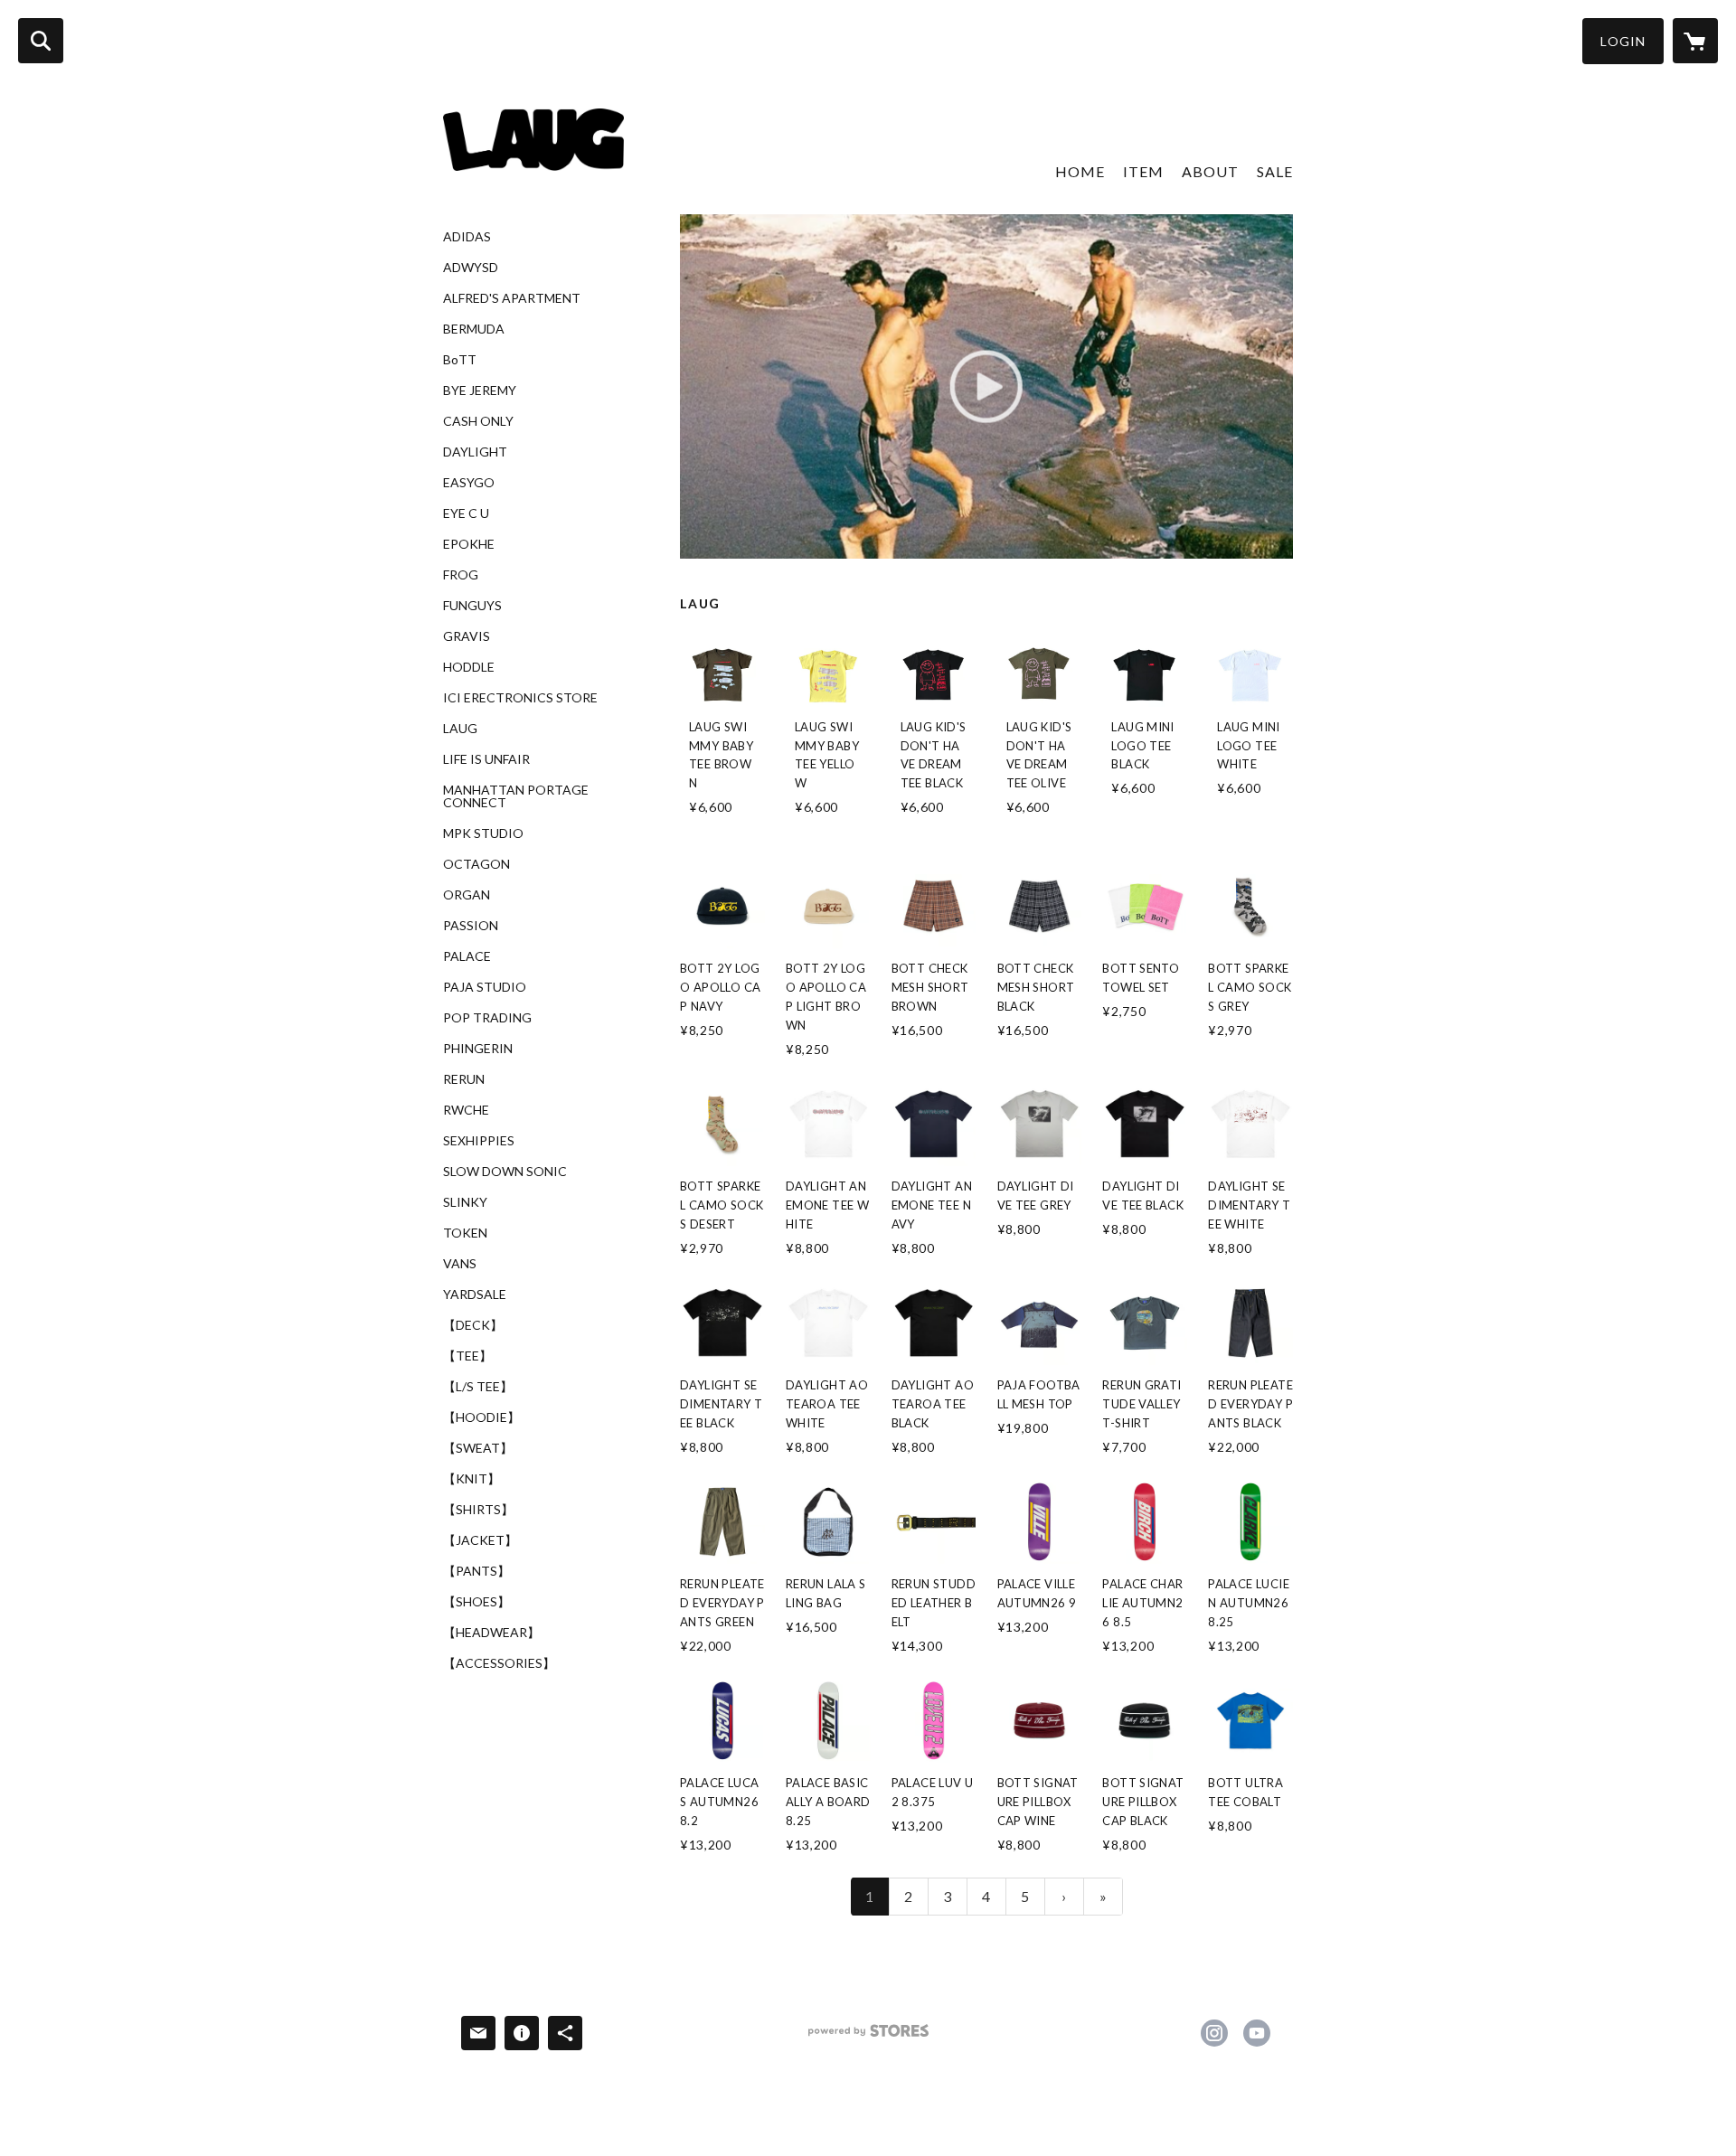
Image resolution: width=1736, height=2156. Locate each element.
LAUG (460, 729)
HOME (1080, 171)
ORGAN (467, 895)
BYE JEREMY (480, 391)
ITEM (1143, 171)
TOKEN (465, 1233)
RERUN (464, 1079)
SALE (1275, 171)
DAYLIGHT (475, 452)
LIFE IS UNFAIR (486, 759)
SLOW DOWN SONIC (505, 1172)
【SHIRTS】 (478, 1510)
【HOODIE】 (481, 1417)
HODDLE (469, 667)
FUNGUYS (472, 606)
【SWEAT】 (478, 1448)
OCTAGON (476, 864)
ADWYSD (471, 268)
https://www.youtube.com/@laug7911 (1257, 2033)
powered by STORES (868, 2037)
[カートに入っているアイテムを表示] (1695, 41)
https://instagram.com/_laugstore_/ (1214, 2033)
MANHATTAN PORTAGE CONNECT (516, 796)
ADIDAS (467, 237)
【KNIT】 (472, 1479)
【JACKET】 (480, 1540)
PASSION (471, 926)
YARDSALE (475, 1295)
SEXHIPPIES (479, 1141)
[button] (1623, 41)
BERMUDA (474, 329)
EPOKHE (469, 544)
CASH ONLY (478, 421)
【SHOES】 (476, 1602)
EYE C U (466, 513)
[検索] (41, 41)
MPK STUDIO (483, 833)
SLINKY (465, 1202)
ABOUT (1210, 171)
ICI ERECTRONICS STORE (520, 698)
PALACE (467, 956)
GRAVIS (467, 636)
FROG (461, 575)
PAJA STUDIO (485, 987)
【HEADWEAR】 (491, 1633)
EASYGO (469, 483)
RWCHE (466, 1110)
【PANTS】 (476, 1571)
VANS (460, 1264)
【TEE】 (467, 1356)
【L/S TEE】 (478, 1387)
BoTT (460, 360)
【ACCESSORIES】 (499, 1663)
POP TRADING (487, 1018)
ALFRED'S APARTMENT (512, 298)
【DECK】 (473, 1325)
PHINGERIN (478, 1049)
